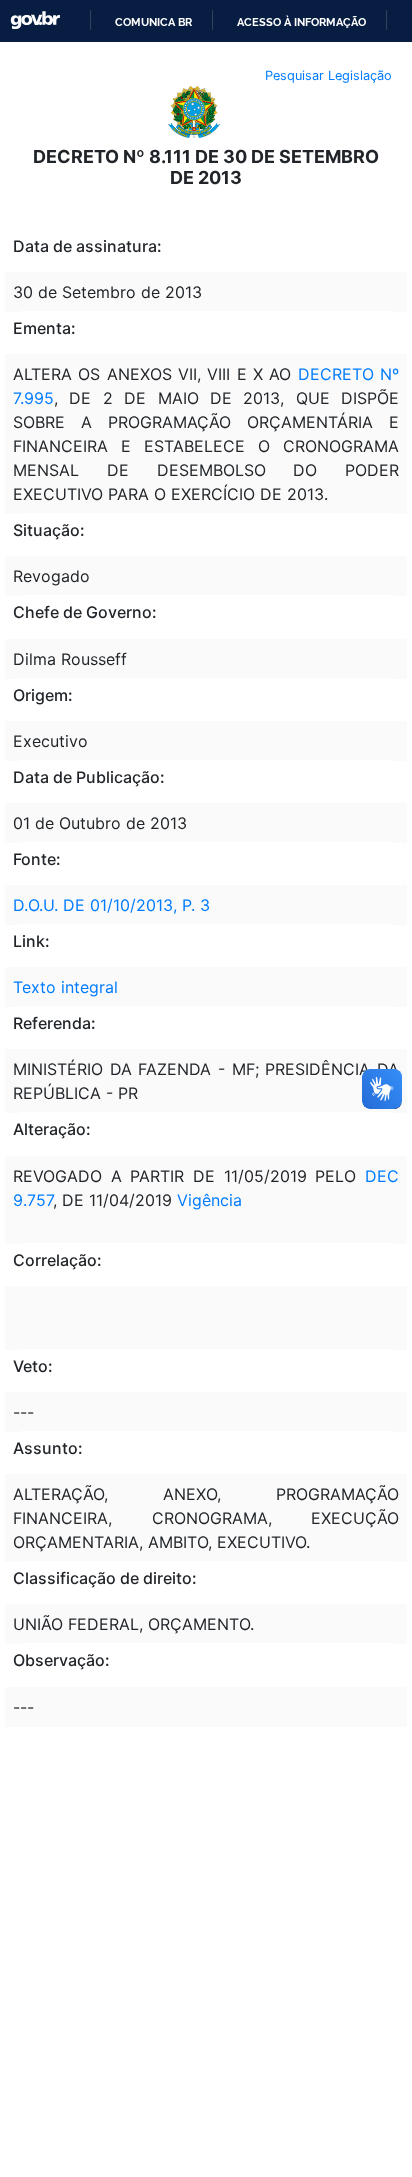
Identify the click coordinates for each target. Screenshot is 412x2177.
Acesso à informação (301, 22)
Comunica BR (153, 22)
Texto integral (65, 987)
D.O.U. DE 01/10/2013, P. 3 (111, 905)
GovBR (35, 20)
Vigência (209, 1200)
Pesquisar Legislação (328, 75)
